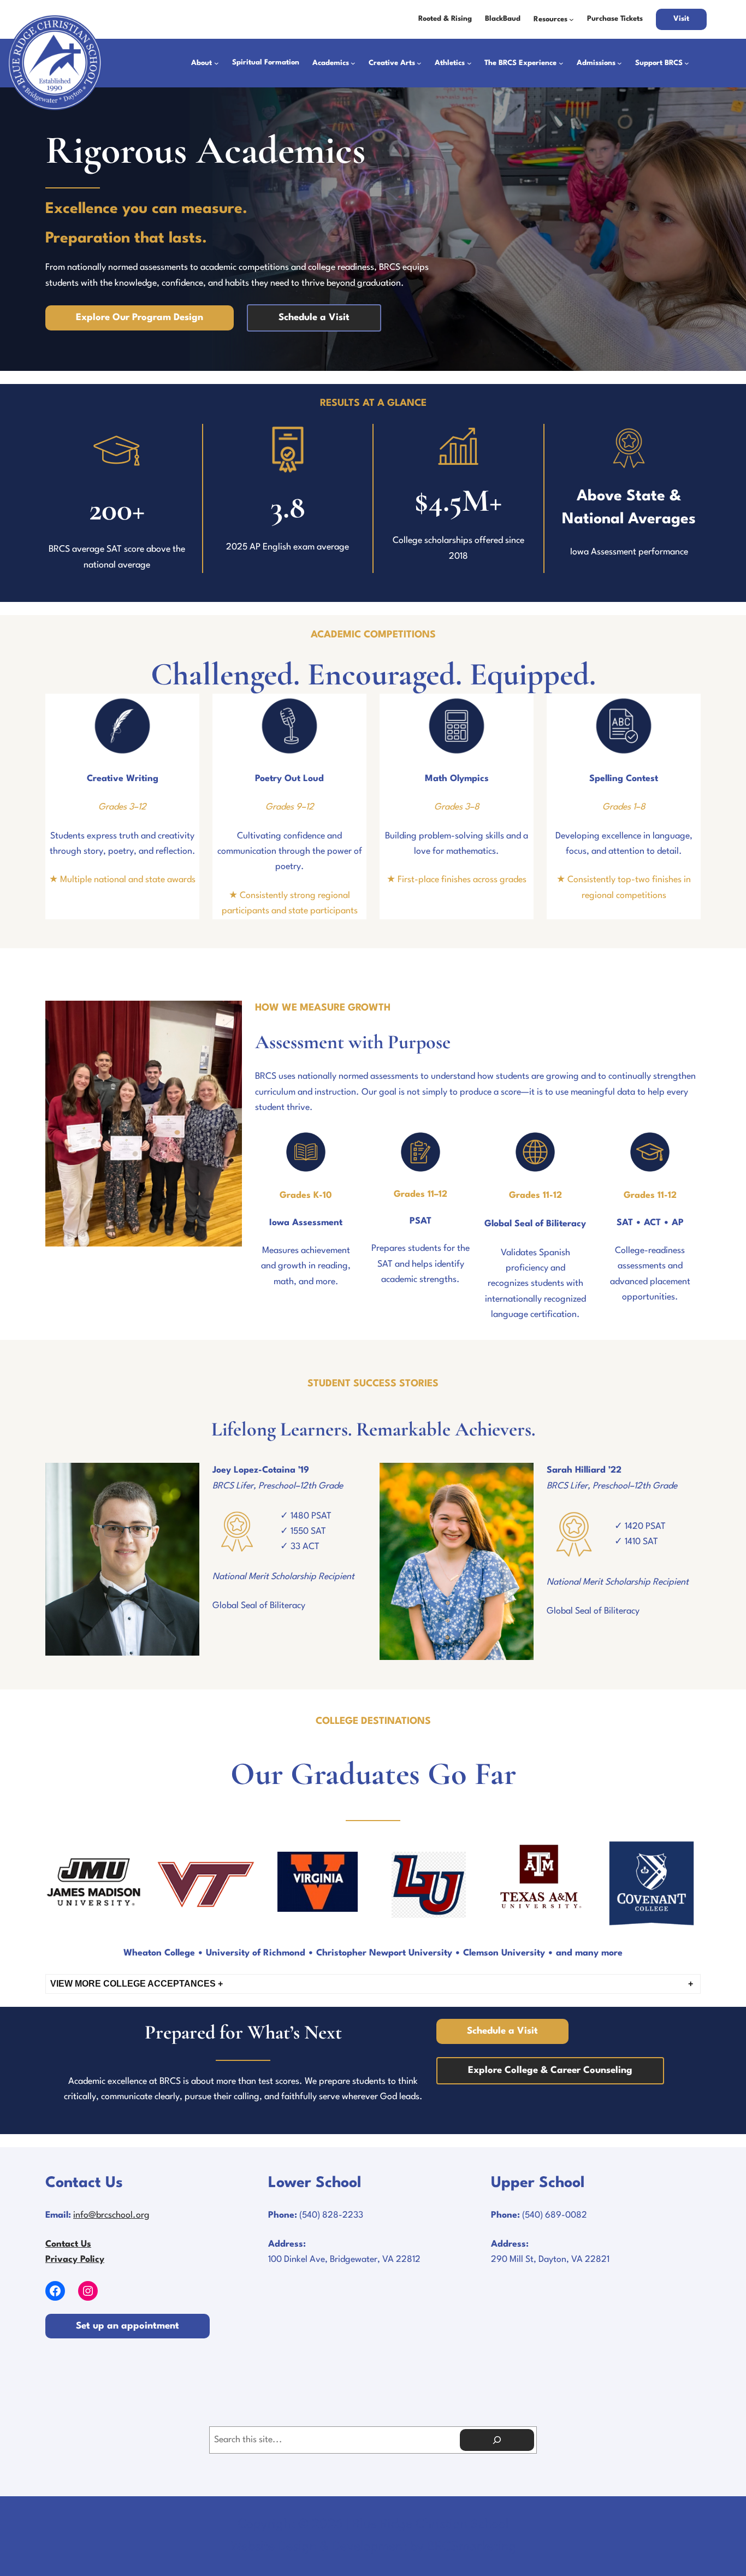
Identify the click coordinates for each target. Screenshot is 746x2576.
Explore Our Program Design (140, 318)
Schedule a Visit (314, 318)
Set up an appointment (128, 2326)
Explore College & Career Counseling (550, 2070)
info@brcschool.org (111, 2215)
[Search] (497, 2440)
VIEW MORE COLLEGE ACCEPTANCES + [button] (137, 1984)
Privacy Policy (75, 2260)
